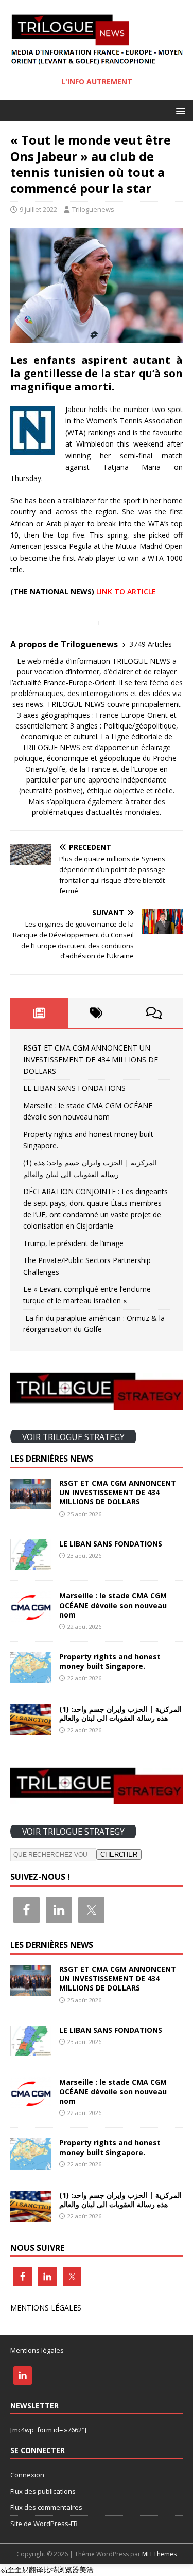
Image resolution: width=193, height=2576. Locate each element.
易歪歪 (11, 2570)
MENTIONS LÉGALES (46, 2308)
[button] (179, 110)
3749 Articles (151, 644)
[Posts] (39, 1013)
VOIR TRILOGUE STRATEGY (73, 1436)
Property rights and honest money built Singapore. (110, 1661)
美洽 (86, 2570)
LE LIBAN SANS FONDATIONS (74, 1088)
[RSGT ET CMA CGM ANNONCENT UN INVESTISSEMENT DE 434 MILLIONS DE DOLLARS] (31, 1504)
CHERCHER (119, 1854)
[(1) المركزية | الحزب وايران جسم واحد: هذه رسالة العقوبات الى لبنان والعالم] (31, 1729)
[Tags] (97, 1013)
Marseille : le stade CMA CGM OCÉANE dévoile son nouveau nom (113, 1605)
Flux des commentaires (46, 2507)
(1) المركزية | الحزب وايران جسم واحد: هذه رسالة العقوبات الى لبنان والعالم (120, 1713)
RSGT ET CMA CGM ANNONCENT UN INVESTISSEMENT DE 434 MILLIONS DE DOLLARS (91, 1059)
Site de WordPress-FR (44, 2524)
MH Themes (159, 2554)
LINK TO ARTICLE (126, 591)
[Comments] (154, 1013)
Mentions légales (37, 2350)
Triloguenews (93, 209)
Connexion (27, 2475)
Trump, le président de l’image (73, 1243)
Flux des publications (43, 2491)
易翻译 (32, 2570)
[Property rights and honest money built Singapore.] (31, 1677)
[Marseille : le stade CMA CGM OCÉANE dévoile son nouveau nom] (31, 1616)
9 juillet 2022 (38, 209)
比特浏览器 (61, 2570)
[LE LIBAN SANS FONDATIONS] (31, 1564)
